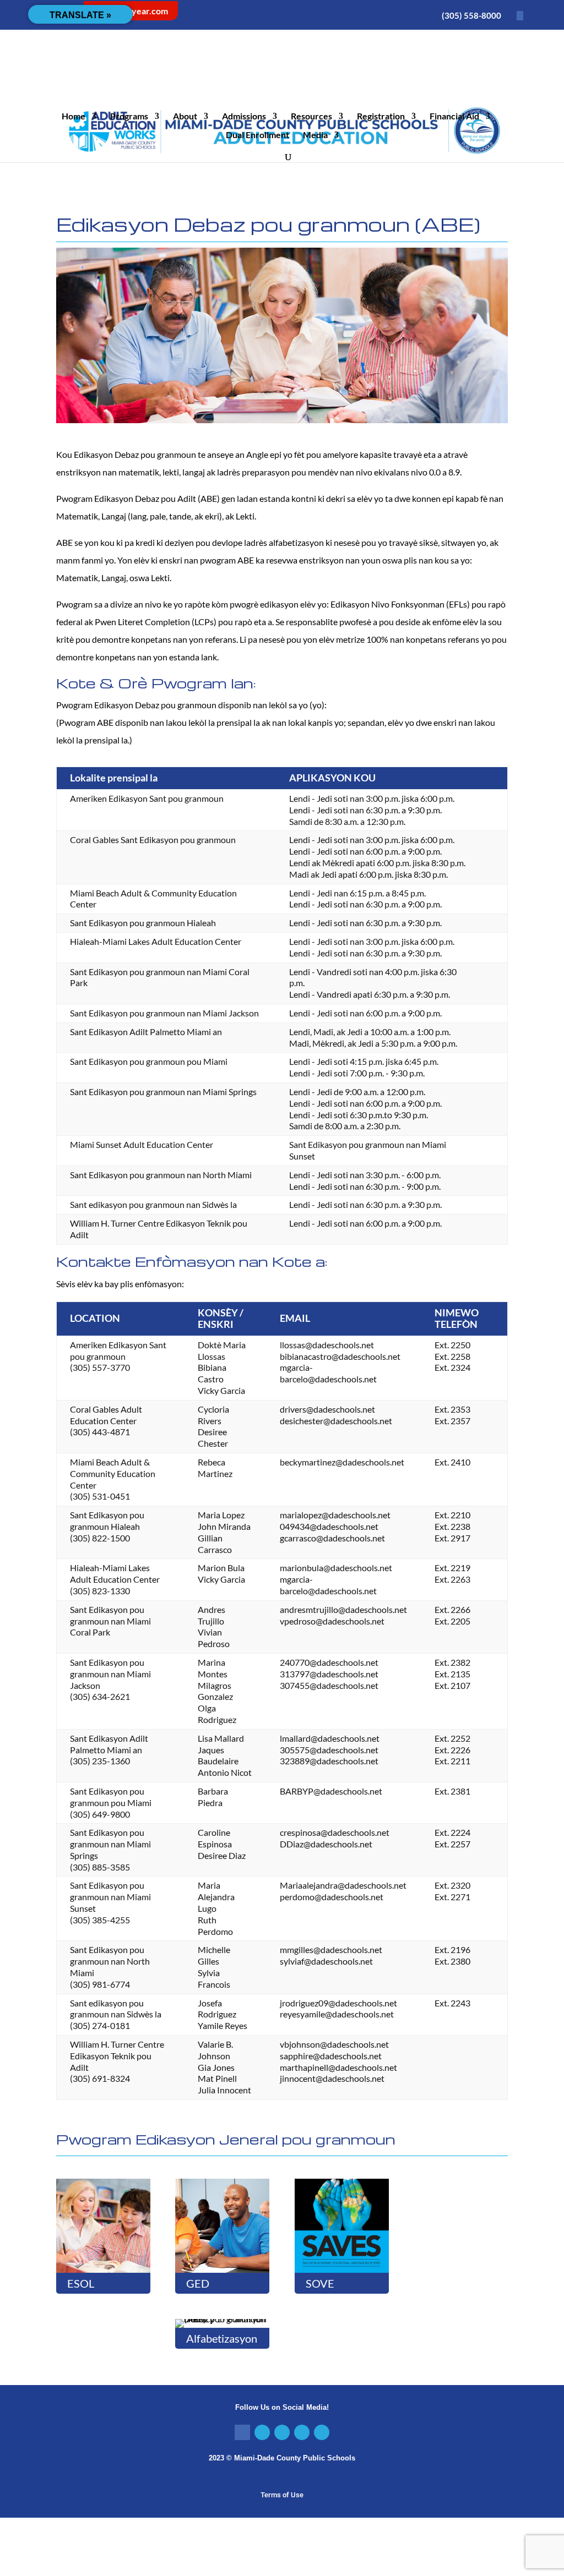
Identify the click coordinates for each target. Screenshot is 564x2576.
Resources (311, 117)
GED (198, 2283)
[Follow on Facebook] (242, 2432)
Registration (381, 117)
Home (74, 117)
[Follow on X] (262, 2432)
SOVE (320, 2283)
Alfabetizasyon (222, 2338)
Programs (129, 117)
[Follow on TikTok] (302, 2432)
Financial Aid (454, 117)
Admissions (244, 117)
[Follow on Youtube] (322, 2432)
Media (315, 135)
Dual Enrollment (257, 135)
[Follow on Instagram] (282, 2432)
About (185, 117)
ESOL (81, 2283)
